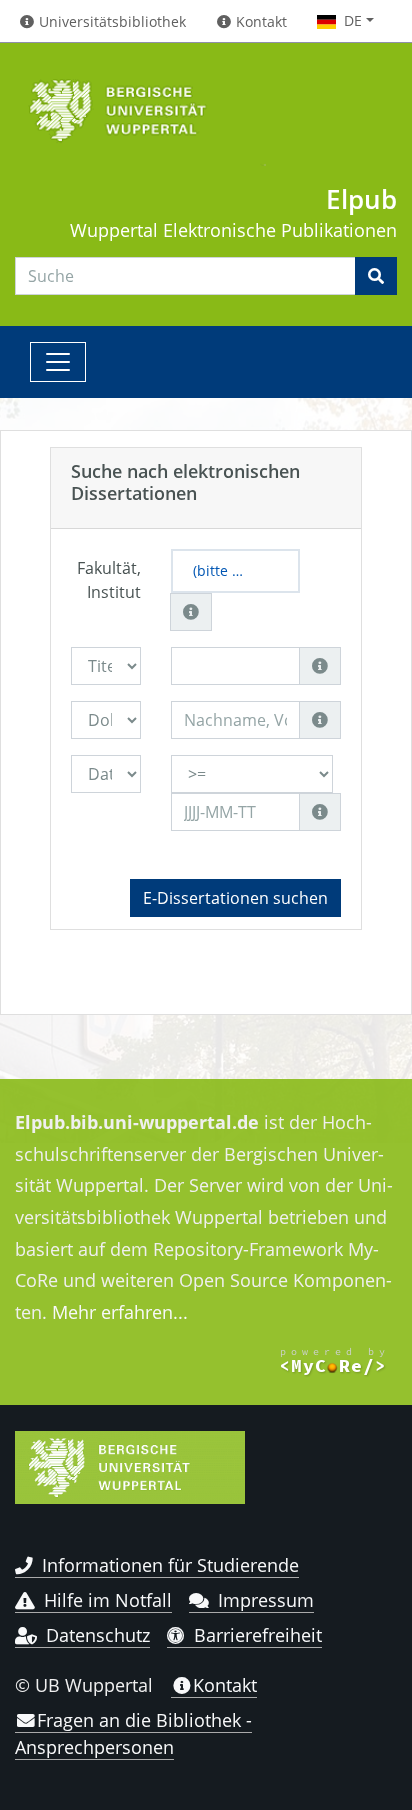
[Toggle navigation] (58, 362)
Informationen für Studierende (170, 1565)
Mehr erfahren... (120, 1312)
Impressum (266, 1600)
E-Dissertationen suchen (235, 898)
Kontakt (225, 1685)
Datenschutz (98, 1635)
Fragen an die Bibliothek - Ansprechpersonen (133, 1733)
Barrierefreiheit (258, 1635)
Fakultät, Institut (109, 580)
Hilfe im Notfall (108, 1600)
